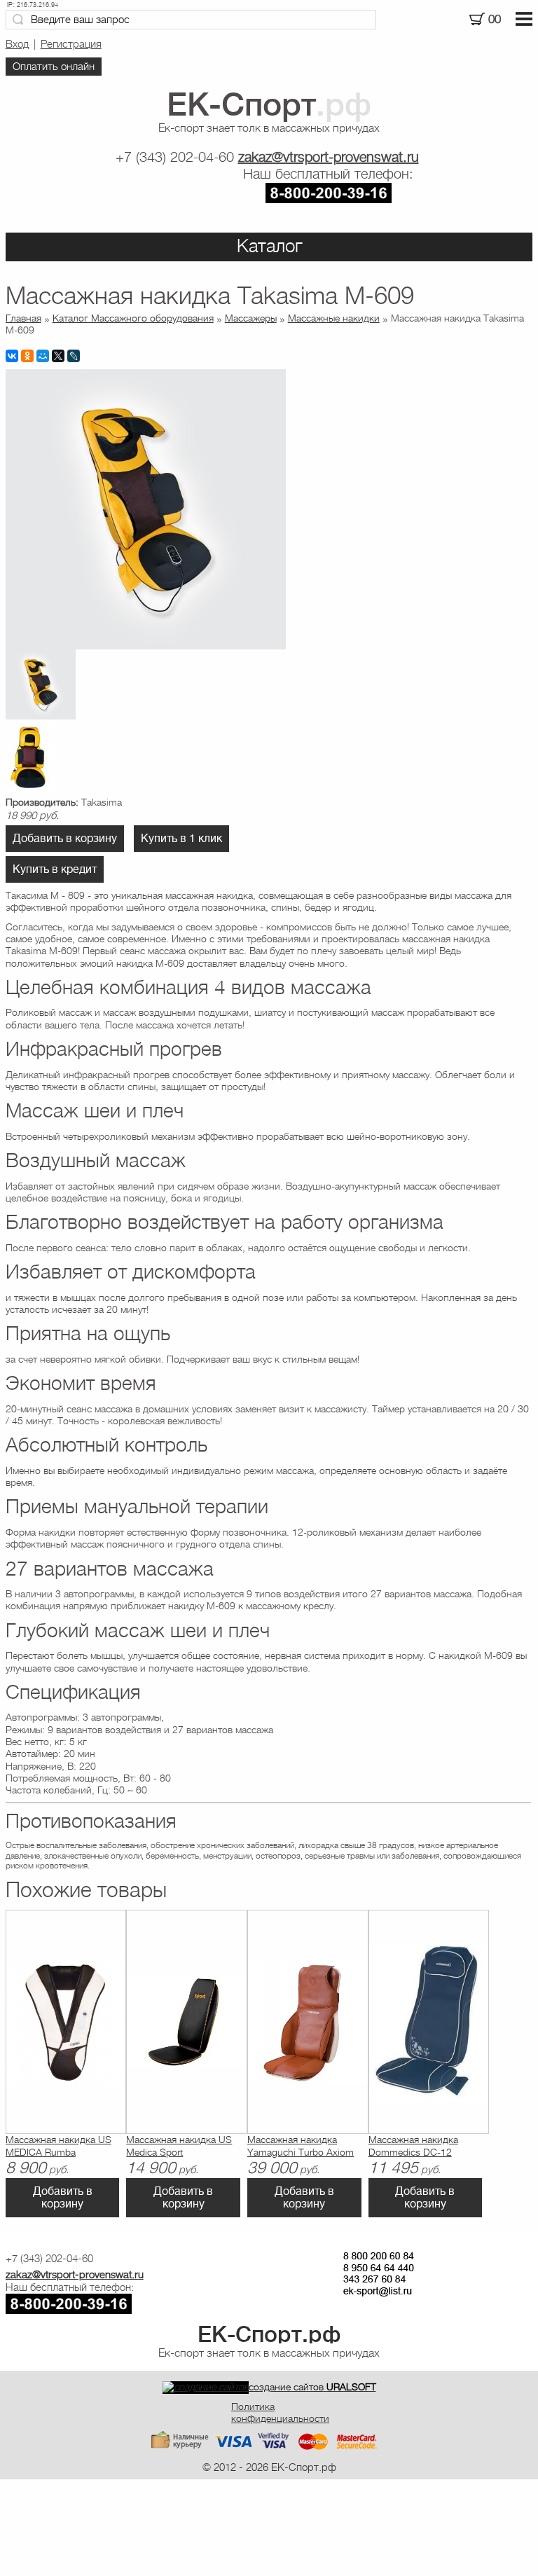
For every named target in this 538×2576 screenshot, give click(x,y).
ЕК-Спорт (269, 2334)
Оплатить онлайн (54, 67)
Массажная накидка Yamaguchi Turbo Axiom (301, 2145)
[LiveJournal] (74, 356)
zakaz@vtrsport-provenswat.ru (329, 157)
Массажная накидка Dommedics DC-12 (413, 2145)
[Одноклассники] (27, 356)
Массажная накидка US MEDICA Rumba (58, 2145)
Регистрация (71, 44)
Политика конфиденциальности (280, 2412)
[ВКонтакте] (12, 356)
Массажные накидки (334, 318)
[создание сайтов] (206, 2387)
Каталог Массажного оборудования (133, 318)
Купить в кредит (55, 869)
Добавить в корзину (65, 839)
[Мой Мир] (43, 356)
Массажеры (251, 318)
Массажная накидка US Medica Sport (179, 2145)
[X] (58, 356)
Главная (23, 318)
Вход (17, 44)
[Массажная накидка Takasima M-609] (146, 646)
